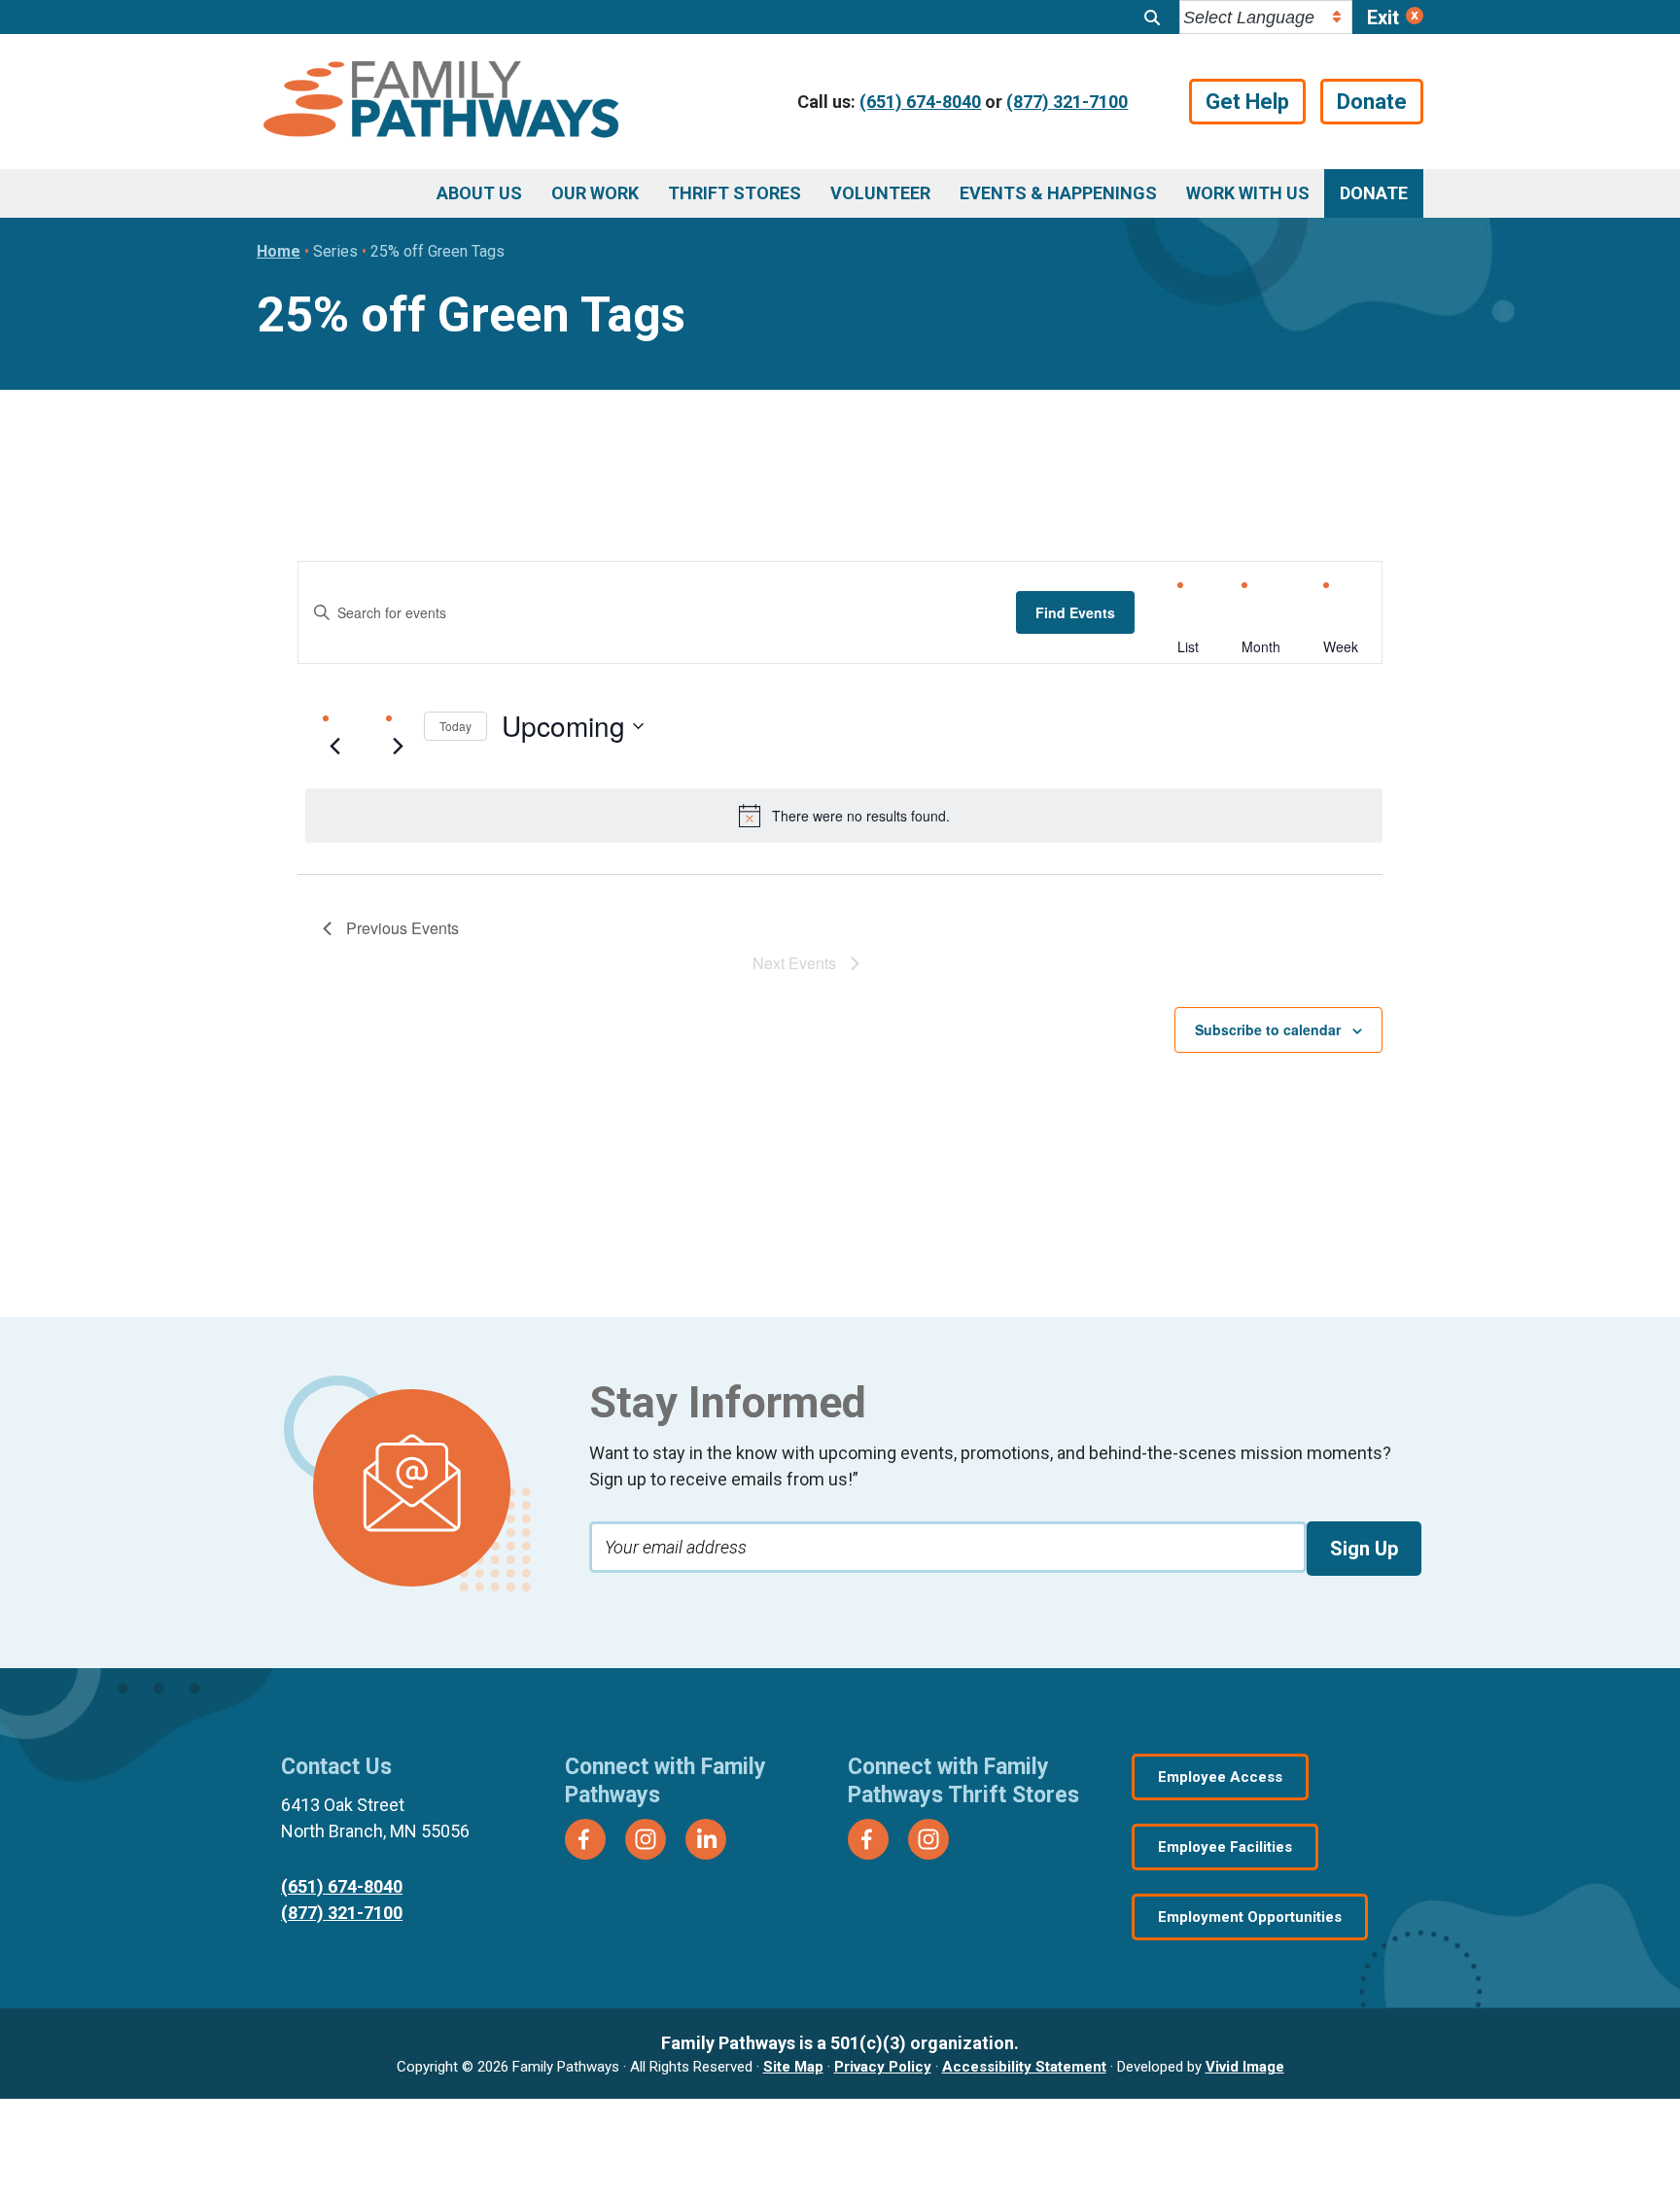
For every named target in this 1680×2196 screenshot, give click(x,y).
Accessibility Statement (1024, 2067)
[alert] (844, 816)
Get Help (1247, 102)
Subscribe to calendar (1268, 1029)
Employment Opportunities (1250, 1917)
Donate (1372, 102)
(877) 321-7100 (1067, 102)
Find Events (1075, 612)
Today (455, 726)
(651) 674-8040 (920, 102)
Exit (1383, 17)
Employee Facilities (1225, 1847)
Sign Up (1364, 1549)
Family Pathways (441, 102)
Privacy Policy (883, 2067)
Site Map (793, 2067)
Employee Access (1220, 1777)
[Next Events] (398, 746)
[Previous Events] (334, 746)
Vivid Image (1245, 2067)
